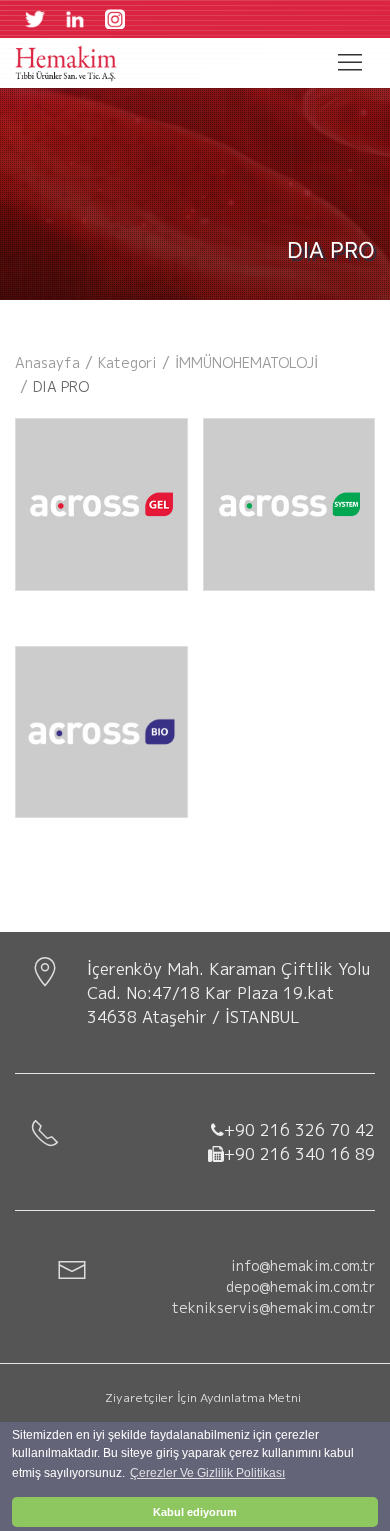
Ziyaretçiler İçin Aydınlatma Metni (203, 1397)
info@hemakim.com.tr (303, 1265)
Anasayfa (47, 362)
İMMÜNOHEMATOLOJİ (246, 362)
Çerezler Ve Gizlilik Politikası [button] (207, 1473)
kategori (127, 362)
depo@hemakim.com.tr (300, 1286)
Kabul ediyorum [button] (195, 1512)
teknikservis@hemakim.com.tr (273, 1307)
